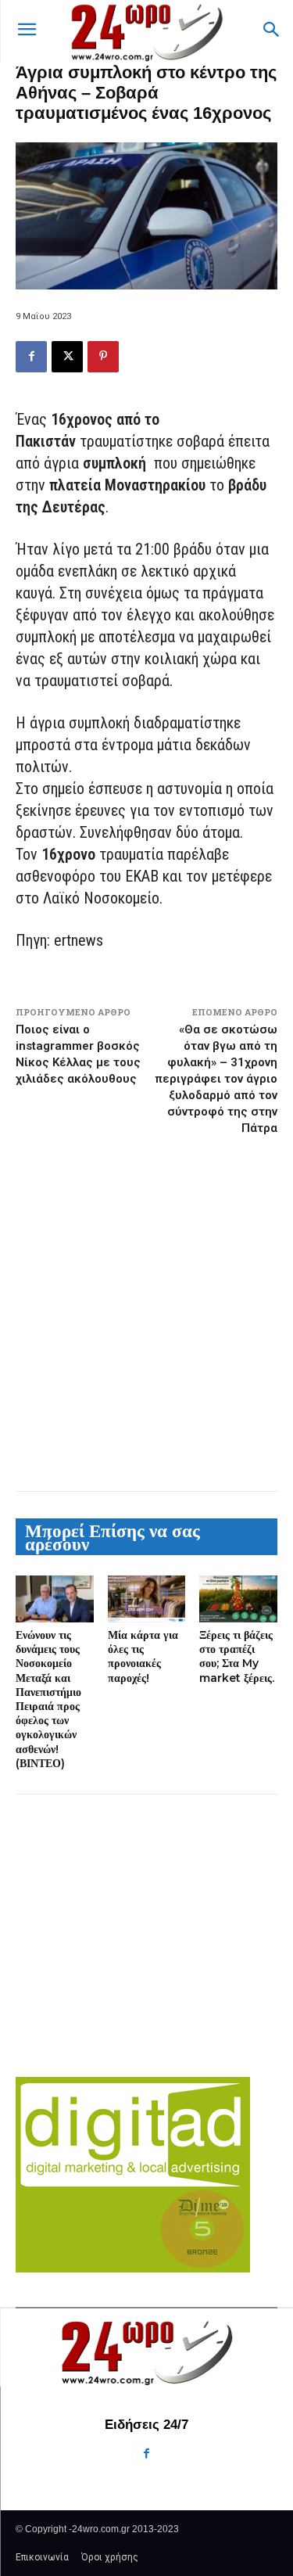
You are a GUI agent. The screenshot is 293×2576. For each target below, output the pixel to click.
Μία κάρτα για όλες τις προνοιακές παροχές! (143, 1656)
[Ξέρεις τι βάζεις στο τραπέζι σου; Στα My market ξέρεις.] (238, 1599)
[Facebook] (31, 357)
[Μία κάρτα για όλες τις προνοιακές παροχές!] (147, 1599)
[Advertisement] (146, 1313)
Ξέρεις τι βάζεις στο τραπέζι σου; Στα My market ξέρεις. (237, 1656)
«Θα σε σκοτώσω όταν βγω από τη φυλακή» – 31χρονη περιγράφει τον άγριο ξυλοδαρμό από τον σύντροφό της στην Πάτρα (216, 1079)
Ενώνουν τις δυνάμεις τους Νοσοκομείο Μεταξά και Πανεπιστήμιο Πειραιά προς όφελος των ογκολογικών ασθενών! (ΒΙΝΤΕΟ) (48, 1699)
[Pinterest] (103, 357)
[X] (67, 357)
